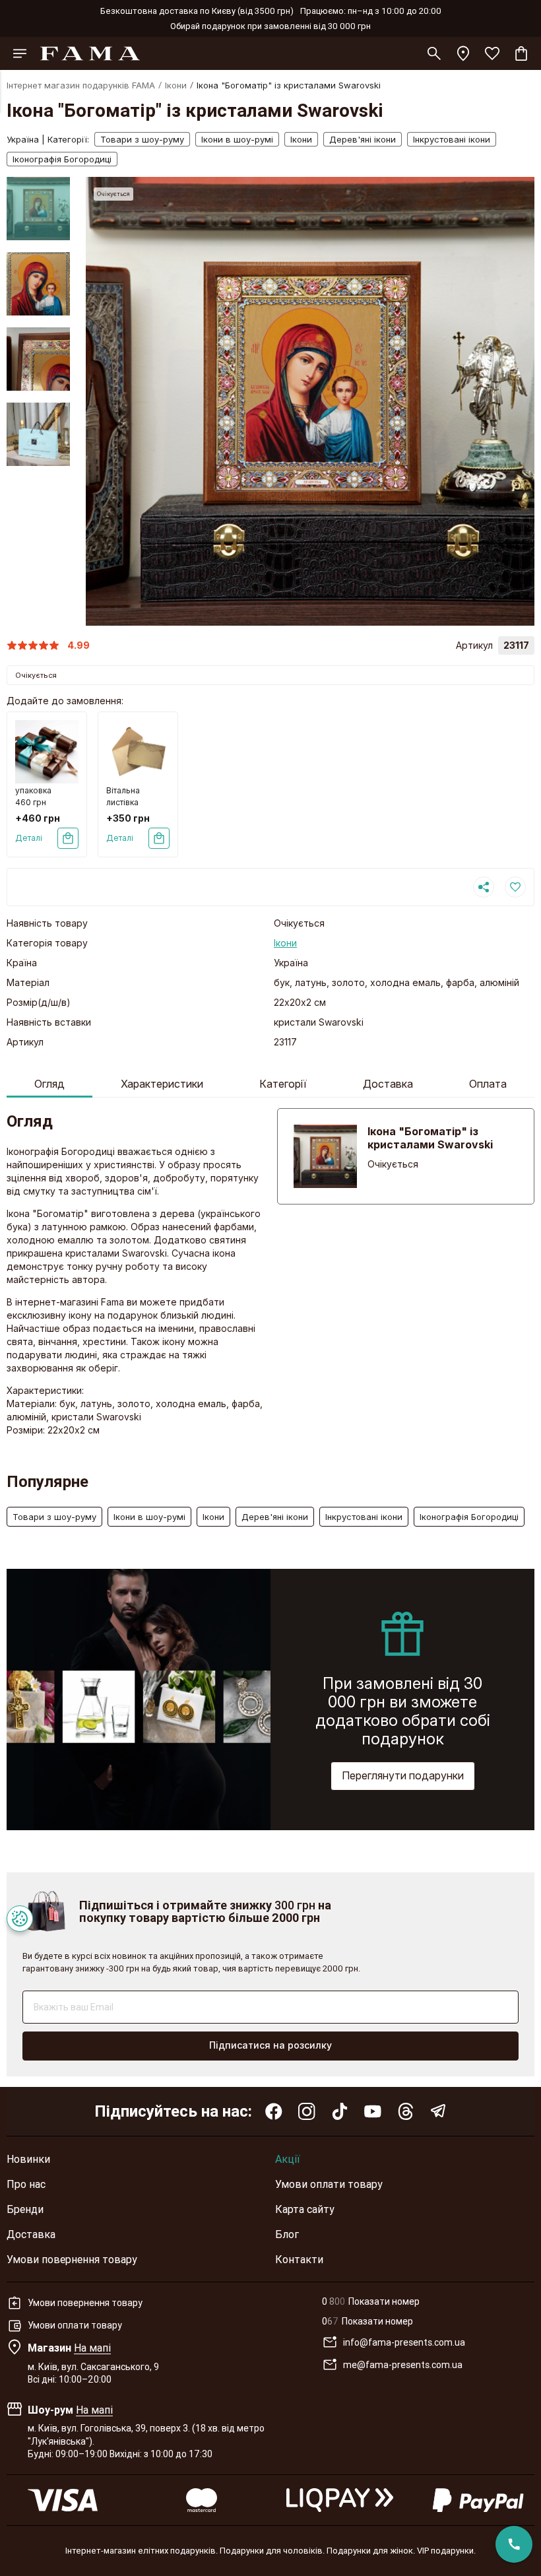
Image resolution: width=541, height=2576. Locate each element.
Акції (288, 2159)
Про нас (26, 2184)
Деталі (29, 838)
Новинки (28, 2159)
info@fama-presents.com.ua (404, 2342)
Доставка (388, 1084)
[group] (310, 401)
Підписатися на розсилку (270, 2045)
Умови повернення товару (72, 2259)
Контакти (299, 2259)
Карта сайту (305, 2209)
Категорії (283, 1084)
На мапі (92, 2348)
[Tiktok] (340, 2111)
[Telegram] (439, 2111)
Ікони (176, 85)
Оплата (488, 1084)
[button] (38, 187)
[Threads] (406, 2111)
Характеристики (162, 1084)
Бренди (25, 2209)
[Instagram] (307, 2111)
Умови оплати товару (329, 2184)
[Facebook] (274, 2111)
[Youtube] (373, 2111)
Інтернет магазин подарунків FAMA (81, 85)
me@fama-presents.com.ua (403, 2365)
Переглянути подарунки (403, 1775)
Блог (287, 2234)
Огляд (49, 1084)
